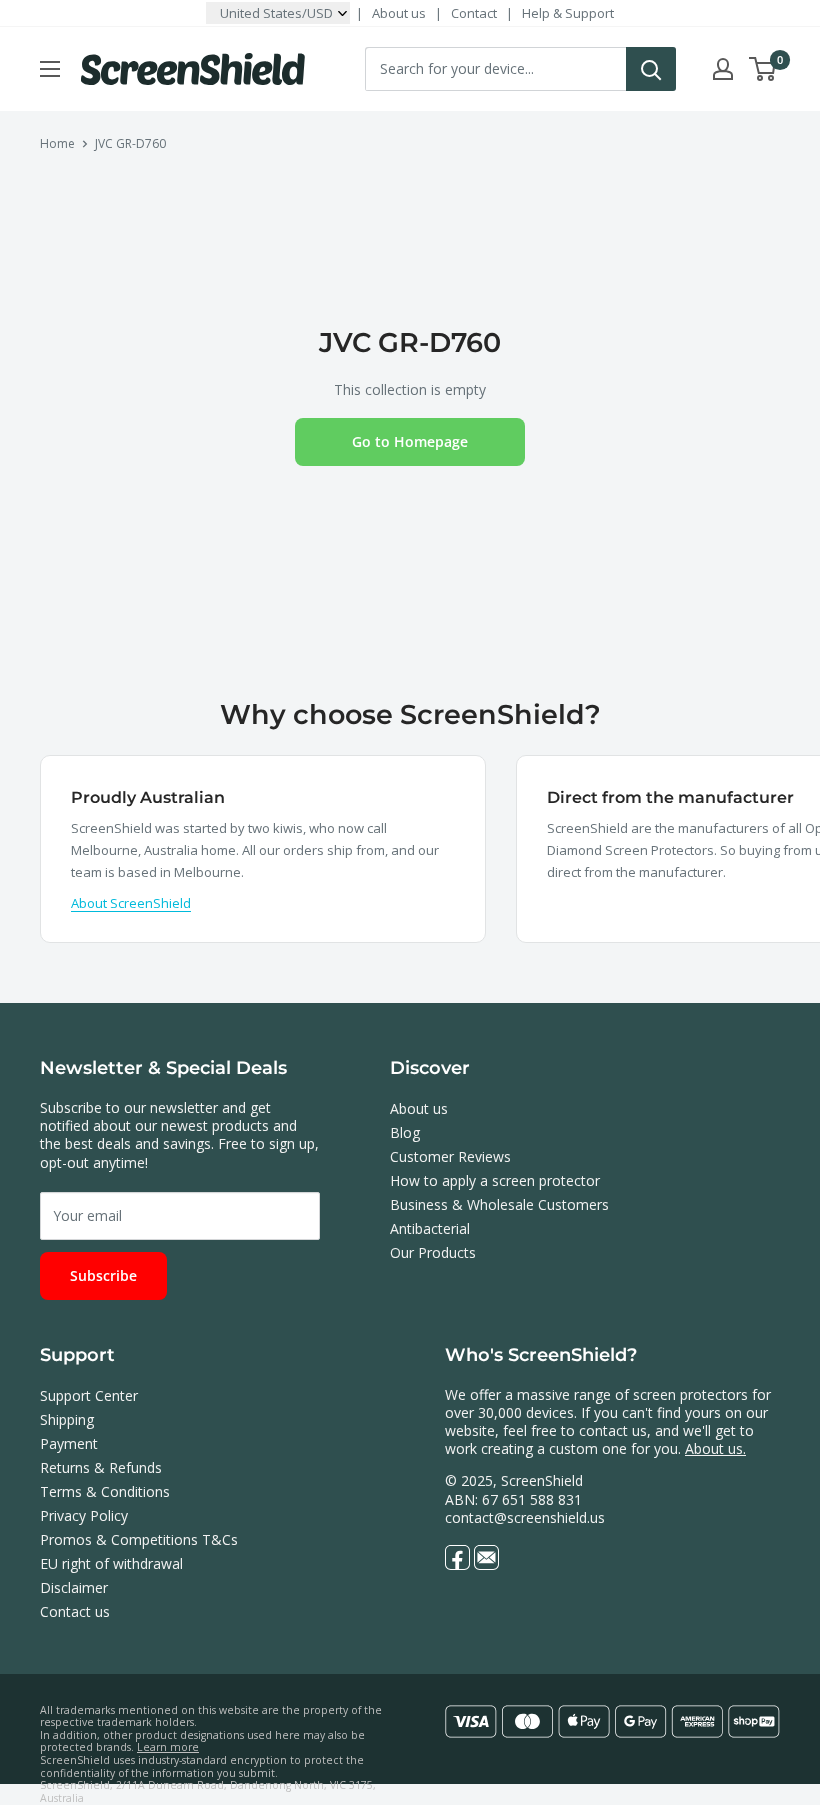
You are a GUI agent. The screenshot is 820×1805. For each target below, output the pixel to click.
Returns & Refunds (101, 1467)
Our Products (433, 1252)
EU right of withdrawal (111, 1563)
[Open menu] (50, 69)
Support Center (89, 1395)
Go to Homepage (410, 441)
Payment (69, 1443)
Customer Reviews (450, 1156)
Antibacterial (430, 1228)
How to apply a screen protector (495, 1180)
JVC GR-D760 (130, 143)
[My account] (723, 69)
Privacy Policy (84, 1515)
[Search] (651, 69)
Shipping (67, 1419)
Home (57, 143)
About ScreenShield (131, 903)
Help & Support (568, 13)
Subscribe (103, 1275)
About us (399, 13)
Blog (405, 1132)
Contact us (75, 1611)
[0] (763, 69)
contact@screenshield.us (525, 1517)
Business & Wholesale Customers (499, 1204)
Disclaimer (74, 1587)
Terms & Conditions (105, 1491)
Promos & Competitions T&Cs (139, 1539)
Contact (474, 13)
